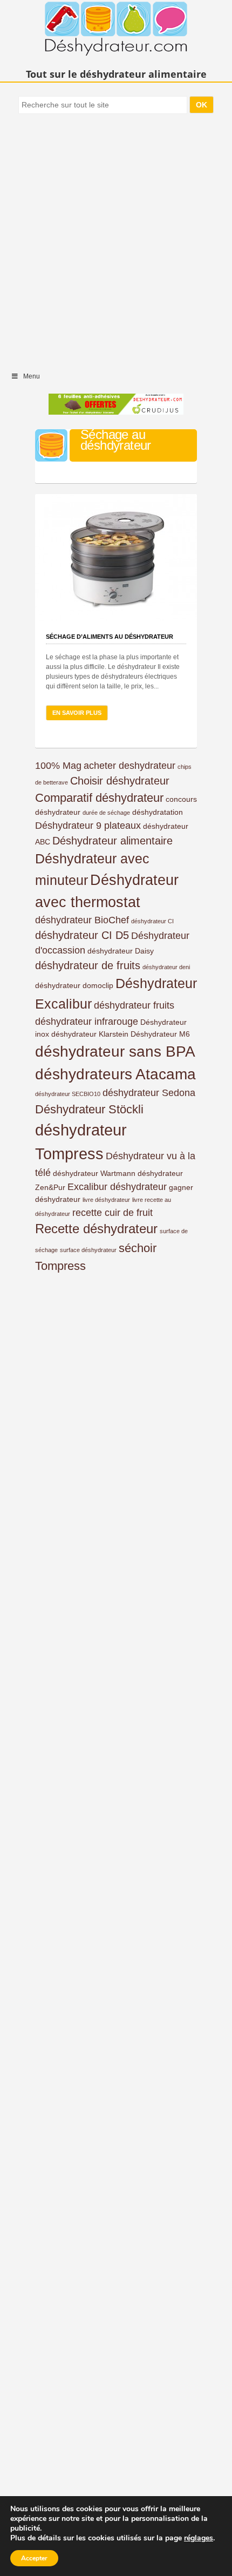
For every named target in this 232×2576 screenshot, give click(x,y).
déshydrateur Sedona (149, 1093)
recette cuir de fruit (112, 1213)
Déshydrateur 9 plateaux (88, 826)
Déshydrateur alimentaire (112, 841)
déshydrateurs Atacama (115, 1074)
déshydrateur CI (152, 921)
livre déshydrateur (106, 1200)
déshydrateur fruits (134, 1005)
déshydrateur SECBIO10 (68, 1094)
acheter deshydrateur (129, 766)
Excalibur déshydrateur (117, 1187)
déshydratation (158, 812)
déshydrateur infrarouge (87, 1022)
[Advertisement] (116, 238)
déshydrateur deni (166, 967)
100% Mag (58, 766)
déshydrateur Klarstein (90, 1034)
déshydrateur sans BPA (115, 1052)
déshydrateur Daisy (121, 951)
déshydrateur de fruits (88, 965)
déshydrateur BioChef (82, 920)
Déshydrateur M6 (160, 1034)
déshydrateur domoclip (74, 985)
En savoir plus (77, 713)
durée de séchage (106, 813)
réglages (199, 2538)
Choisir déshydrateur (120, 781)
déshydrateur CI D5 (82, 935)
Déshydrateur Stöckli (89, 1109)
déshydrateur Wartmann (94, 1173)
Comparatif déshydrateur (99, 798)
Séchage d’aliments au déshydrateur (110, 637)
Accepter (34, 2558)
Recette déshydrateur (96, 1229)
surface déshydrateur (88, 1250)
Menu (32, 376)
